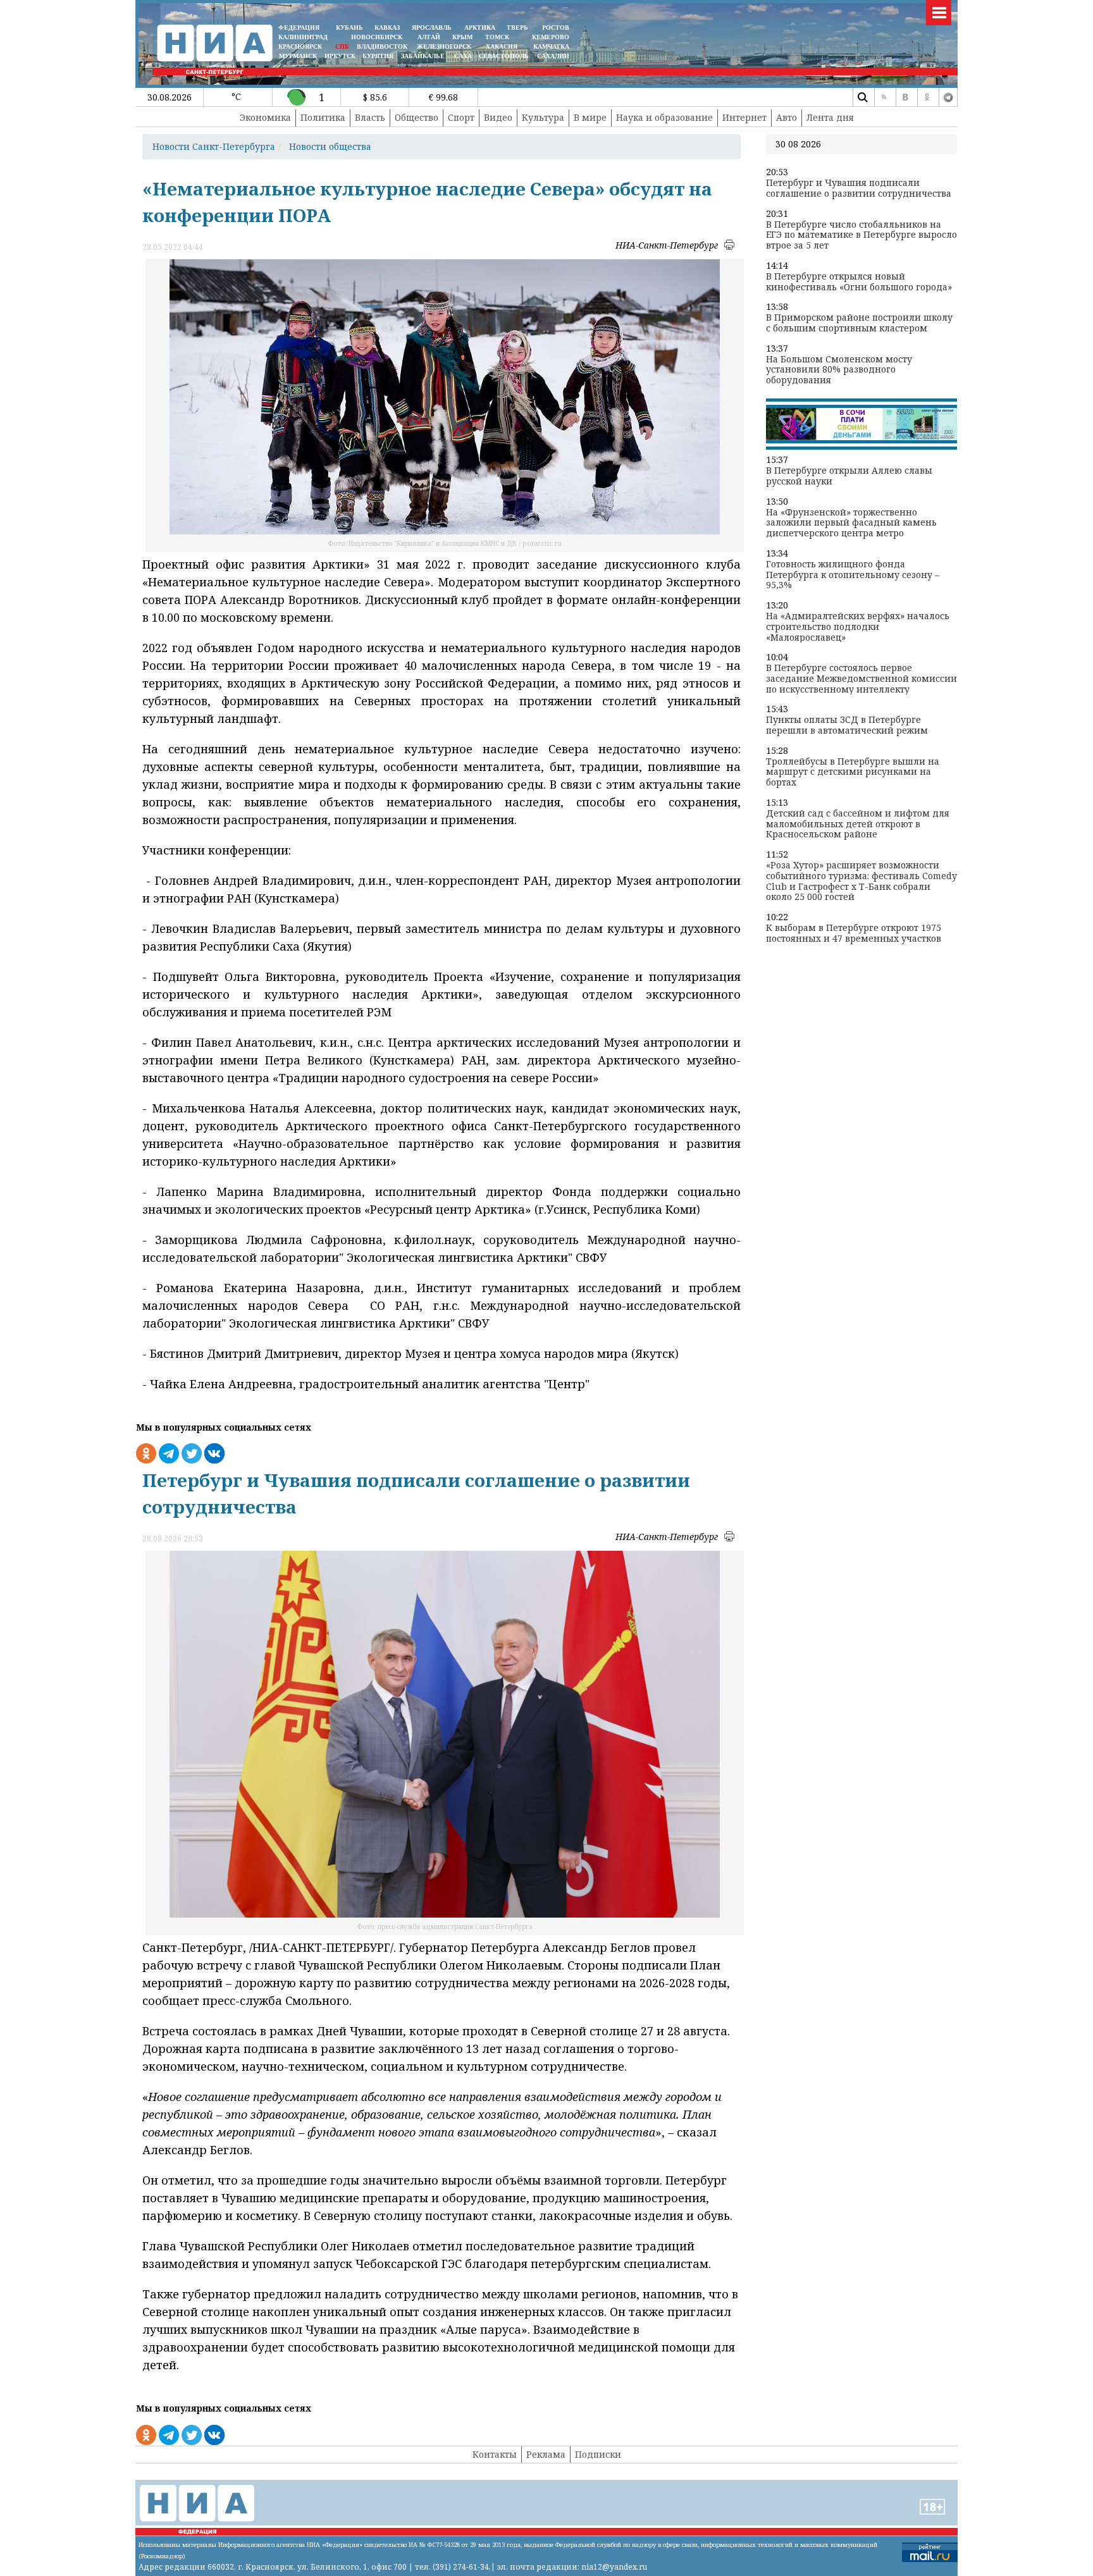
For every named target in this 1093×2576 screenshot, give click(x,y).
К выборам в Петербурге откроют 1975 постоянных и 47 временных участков (854, 934)
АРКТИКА (480, 28)
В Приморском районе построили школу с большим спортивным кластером (859, 323)
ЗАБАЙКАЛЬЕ (424, 56)
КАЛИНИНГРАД (303, 37)
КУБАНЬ (349, 28)
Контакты (495, 2454)
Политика (323, 117)
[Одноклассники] (927, 97)
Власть (370, 117)
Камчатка (550, 46)
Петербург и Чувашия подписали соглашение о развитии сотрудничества (859, 188)
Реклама (546, 2454)
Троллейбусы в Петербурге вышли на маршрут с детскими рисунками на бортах (853, 772)
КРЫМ (462, 37)
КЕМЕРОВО (551, 37)
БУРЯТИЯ (378, 56)
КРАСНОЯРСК (300, 46)
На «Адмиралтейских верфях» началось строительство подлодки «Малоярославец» (858, 627)
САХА (463, 56)
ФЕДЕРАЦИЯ (299, 28)
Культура (543, 117)
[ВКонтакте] (905, 97)
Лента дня (830, 117)
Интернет (744, 117)
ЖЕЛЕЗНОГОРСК (444, 46)
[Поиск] (862, 97)
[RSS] (884, 97)
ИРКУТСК (340, 56)
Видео (498, 117)
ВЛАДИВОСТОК (382, 46)
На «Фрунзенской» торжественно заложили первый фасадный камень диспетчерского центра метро (851, 523)
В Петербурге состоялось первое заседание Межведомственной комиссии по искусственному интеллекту (861, 679)
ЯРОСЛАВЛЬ (432, 28)
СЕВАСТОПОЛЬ (504, 56)
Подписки (598, 2454)
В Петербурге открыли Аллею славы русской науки (849, 476)
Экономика (265, 117)
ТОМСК (499, 37)
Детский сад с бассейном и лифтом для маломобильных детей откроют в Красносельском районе (858, 824)
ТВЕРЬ (517, 28)
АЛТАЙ (429, 37)
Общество (417, 117)
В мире (590, 117)
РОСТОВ (556, 28)
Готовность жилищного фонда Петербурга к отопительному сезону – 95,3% (853, 575)
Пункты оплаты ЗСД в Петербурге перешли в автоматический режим (847, 725)
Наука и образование (664, 117)
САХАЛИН (553, 56)
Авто (787, 117)
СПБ (342, 46)
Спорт (461, 117)
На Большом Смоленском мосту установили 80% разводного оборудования (839, 370)
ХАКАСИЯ (501, 46)
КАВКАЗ (387, 28)
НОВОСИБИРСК (377, 37)
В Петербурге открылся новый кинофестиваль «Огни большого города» (859, 282)
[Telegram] (948, 97)
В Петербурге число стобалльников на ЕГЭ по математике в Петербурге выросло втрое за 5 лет (861, 235)
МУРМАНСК (298, 56)
